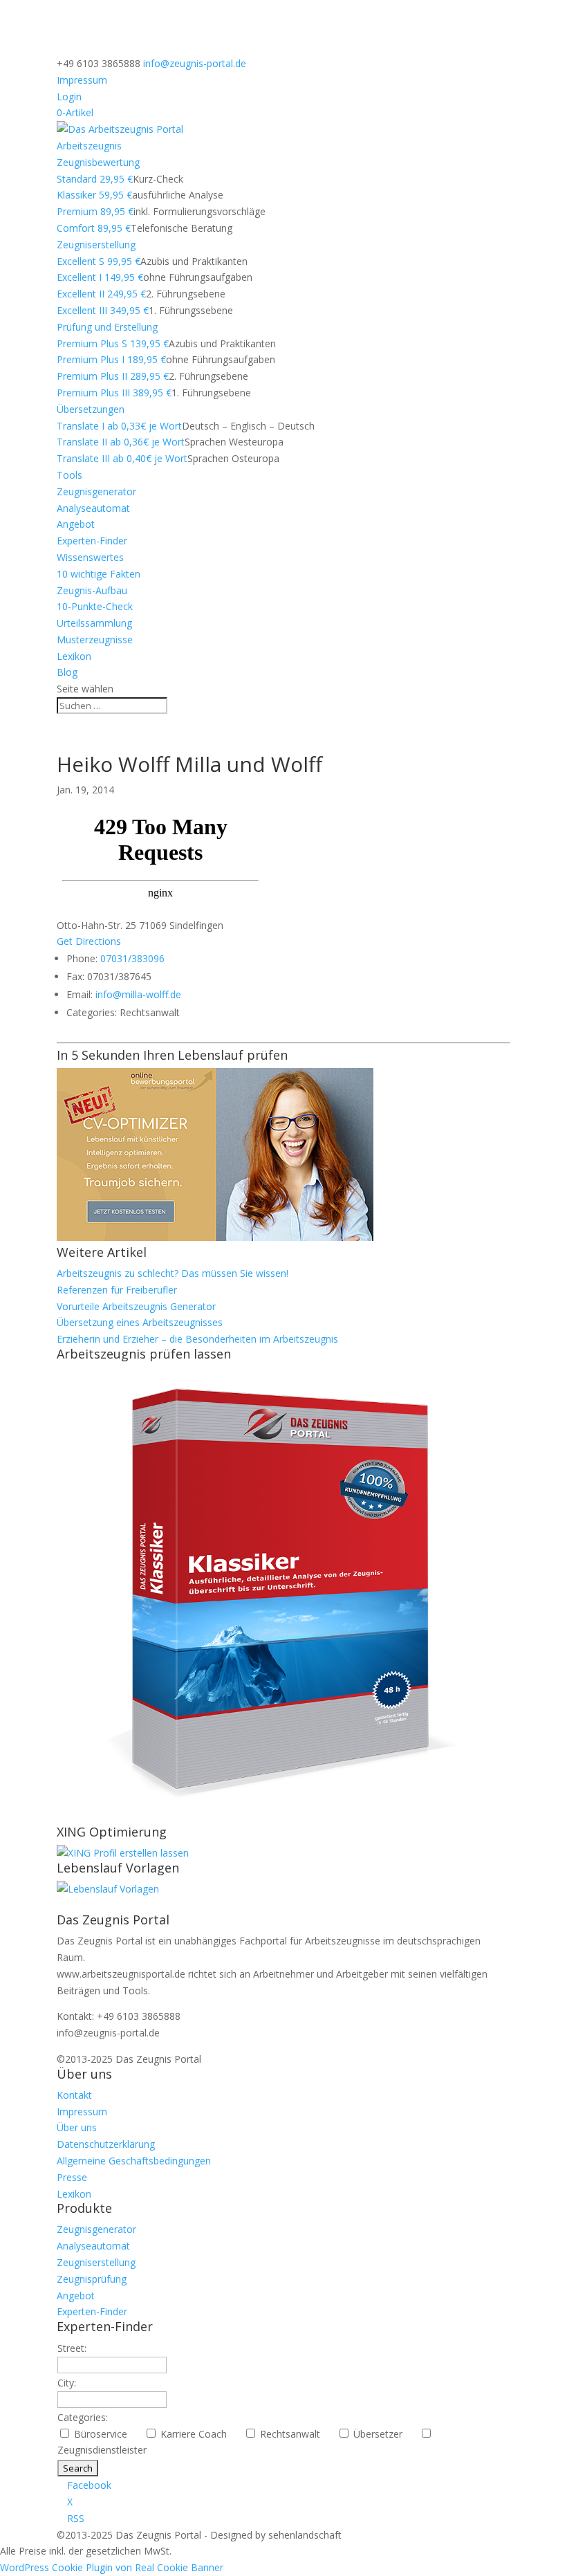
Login (69, 96)
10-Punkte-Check (95, 606)
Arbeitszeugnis (89, 146)
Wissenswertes (90, 557)
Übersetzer (383, 2434)
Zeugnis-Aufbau (92, 590)
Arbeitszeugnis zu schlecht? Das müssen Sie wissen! (173, 1273)
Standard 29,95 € (95, 179)
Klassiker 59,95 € (94, 195)
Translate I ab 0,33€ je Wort (119, 426)
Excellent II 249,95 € (101, 294)
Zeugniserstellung (96, 245)
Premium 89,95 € (95, 211)
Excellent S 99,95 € (99, 261)
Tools (69, 475)
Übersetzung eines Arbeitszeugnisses (140, 1322)
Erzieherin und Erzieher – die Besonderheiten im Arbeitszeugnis (197, 1339)
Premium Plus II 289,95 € (113, 376)
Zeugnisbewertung (98, 162)
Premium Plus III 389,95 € (114, 393)
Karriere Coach (199, 2434)
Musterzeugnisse (95, 640)
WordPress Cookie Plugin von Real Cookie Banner (112, 2567)
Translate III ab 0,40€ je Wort (122, 458)
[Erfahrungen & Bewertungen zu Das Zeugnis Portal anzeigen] (447, 2567)
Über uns (77, 2127)
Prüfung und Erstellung (107, 327)
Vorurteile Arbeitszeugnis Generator (136, 1306)
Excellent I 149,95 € (100, 277)
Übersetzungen (91, 409)
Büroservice (106, 2434)
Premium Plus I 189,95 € (111, 359)
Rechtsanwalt (296, 2434)
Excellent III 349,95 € (103, 310)
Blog (67, 672)
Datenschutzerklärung (106, 2144)
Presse (72, 2177)
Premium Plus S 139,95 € (113, 343)
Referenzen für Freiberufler (117, 1290)
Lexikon (74, 656)
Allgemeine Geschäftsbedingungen (134, 2161)
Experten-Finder (92, 541)
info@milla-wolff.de (138, 994)
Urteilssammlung (94, 623)
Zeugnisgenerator (96, 491)
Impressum (82, 80)
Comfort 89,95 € (94, 228)
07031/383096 (132, 958)
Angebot (76, 524)
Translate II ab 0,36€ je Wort (121, 442)
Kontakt (74, 2095)
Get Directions (89, 941)
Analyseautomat (93, 508)
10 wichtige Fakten (99, 574)
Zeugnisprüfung (92, 2279)
